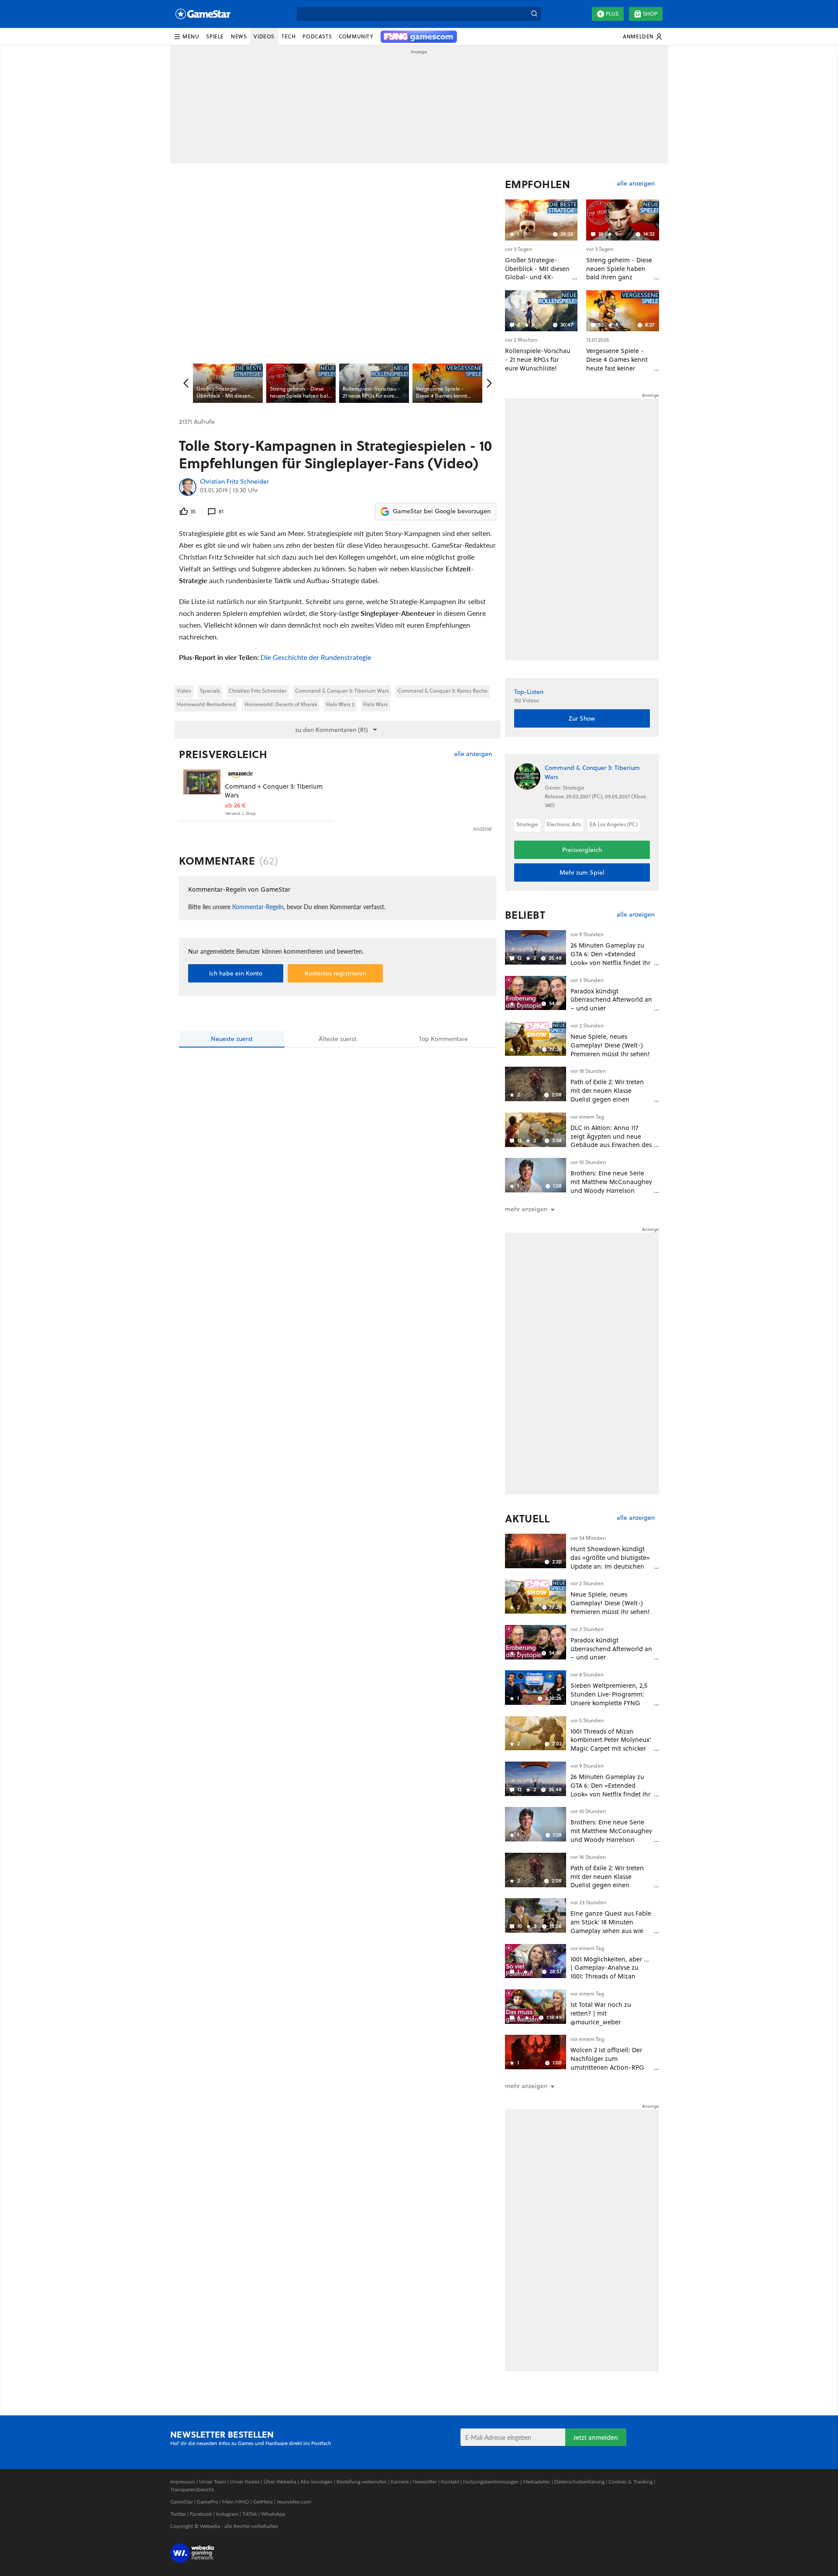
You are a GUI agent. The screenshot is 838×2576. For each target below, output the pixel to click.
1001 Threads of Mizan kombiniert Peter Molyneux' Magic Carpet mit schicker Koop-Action (611, 1744)
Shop (650, 14)
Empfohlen (538, 184)
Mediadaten (537, 2482)
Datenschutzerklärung (579, 2482)
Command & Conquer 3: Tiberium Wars (342, 691)
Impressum (183, 2482)
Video (184, 691)
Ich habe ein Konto (236, 973)
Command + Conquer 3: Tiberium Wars (274, 791)
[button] (186, 37)
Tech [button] (288, 36)
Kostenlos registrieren (335, 973)
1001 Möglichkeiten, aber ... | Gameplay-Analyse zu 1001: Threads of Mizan (610, 1968)
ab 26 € (235, 805)
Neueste (232, 1039)
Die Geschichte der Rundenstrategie (316, 657)
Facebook (201, 2514)
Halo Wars (375, 704)
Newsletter (425, 2482)
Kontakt (450, 2482)
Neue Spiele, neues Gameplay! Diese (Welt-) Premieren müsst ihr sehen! (610, 1045)
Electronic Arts (564, 824)
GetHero (263, 2502)
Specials (210, 691)
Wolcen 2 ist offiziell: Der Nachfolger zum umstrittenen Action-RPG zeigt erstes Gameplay (607, 2063)
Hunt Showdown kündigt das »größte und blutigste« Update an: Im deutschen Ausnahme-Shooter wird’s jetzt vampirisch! (610, 1566)
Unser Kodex (245, 2482)
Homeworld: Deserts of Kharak (281, 704)
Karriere (400, 2482)
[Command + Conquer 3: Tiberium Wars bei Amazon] (202, 788)
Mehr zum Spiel (582, 872)
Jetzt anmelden (596, 2437)
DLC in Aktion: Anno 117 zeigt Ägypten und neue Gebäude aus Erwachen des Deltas (611, 1140)
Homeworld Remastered (206, 704)
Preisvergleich (223, 754)
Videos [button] (264, 36)
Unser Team (213, 2482)
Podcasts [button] (317, 36)
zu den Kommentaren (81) (331, 730)
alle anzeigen (473, 754)
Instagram (227, 2514)
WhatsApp (273, 2514)
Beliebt (525, 915)
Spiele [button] (215, 36)
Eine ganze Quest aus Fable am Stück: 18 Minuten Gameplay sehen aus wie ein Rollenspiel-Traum (611, 1926)
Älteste (338, 1039)
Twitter (178, 2514)
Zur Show (582, 718)
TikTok (250, 2514)
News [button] (239, 36)
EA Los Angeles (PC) (614, 824)
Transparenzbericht (192, 2489)
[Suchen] (534, 14)
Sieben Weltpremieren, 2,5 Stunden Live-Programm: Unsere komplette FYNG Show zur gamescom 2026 (609, 1698)
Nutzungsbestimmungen (491, 2482)
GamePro (208, 2502)
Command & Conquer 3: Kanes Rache (443, 691)
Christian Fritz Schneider (234, 482)
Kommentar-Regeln (258, 907)
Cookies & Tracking (630, 2482)
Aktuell (527, 1518)
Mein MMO (236, 2502)
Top (443, 1039)
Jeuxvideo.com (294, 2502)
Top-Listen (529, 692)
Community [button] (356, 36)
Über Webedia (280, 2482)
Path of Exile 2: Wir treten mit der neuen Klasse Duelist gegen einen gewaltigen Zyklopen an (607, 1095)
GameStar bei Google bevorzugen (442, 511)
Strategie (527, 824)
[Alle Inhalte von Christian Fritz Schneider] (188, 487)
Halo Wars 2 (340, 704)
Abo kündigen (316, 2482)
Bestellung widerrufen (362, 2482)
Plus (612, 14)
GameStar (182, 2502)
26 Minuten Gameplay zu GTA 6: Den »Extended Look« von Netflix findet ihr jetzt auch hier (610, 958)
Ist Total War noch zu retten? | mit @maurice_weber (601, 2013)
